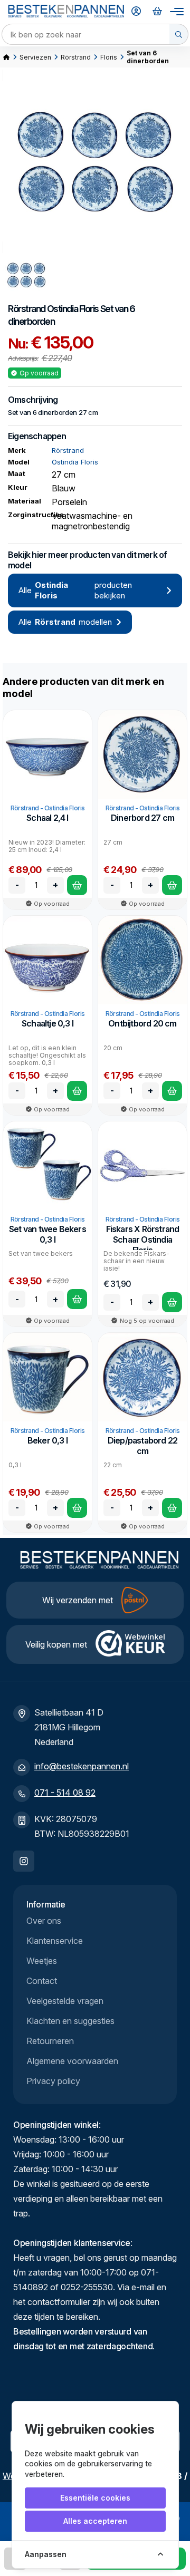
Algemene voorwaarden (72, 2061)
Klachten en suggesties (70, 2021)
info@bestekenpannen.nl (82, 1766)
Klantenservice (55, 1941)
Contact (42, 1981)
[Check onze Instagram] (24, 1861)
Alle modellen (65, 622)
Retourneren (50, 2041)
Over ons (44, 1921)
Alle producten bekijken (75, 590)
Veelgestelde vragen (65, 2001)
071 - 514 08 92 (65, 1793)
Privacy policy (53, 2081)
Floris (109, 57)
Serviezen (35, 57)
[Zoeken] (179, 34)
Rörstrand (76, 57)
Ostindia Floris (73, 309)
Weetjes (42, 1961)
